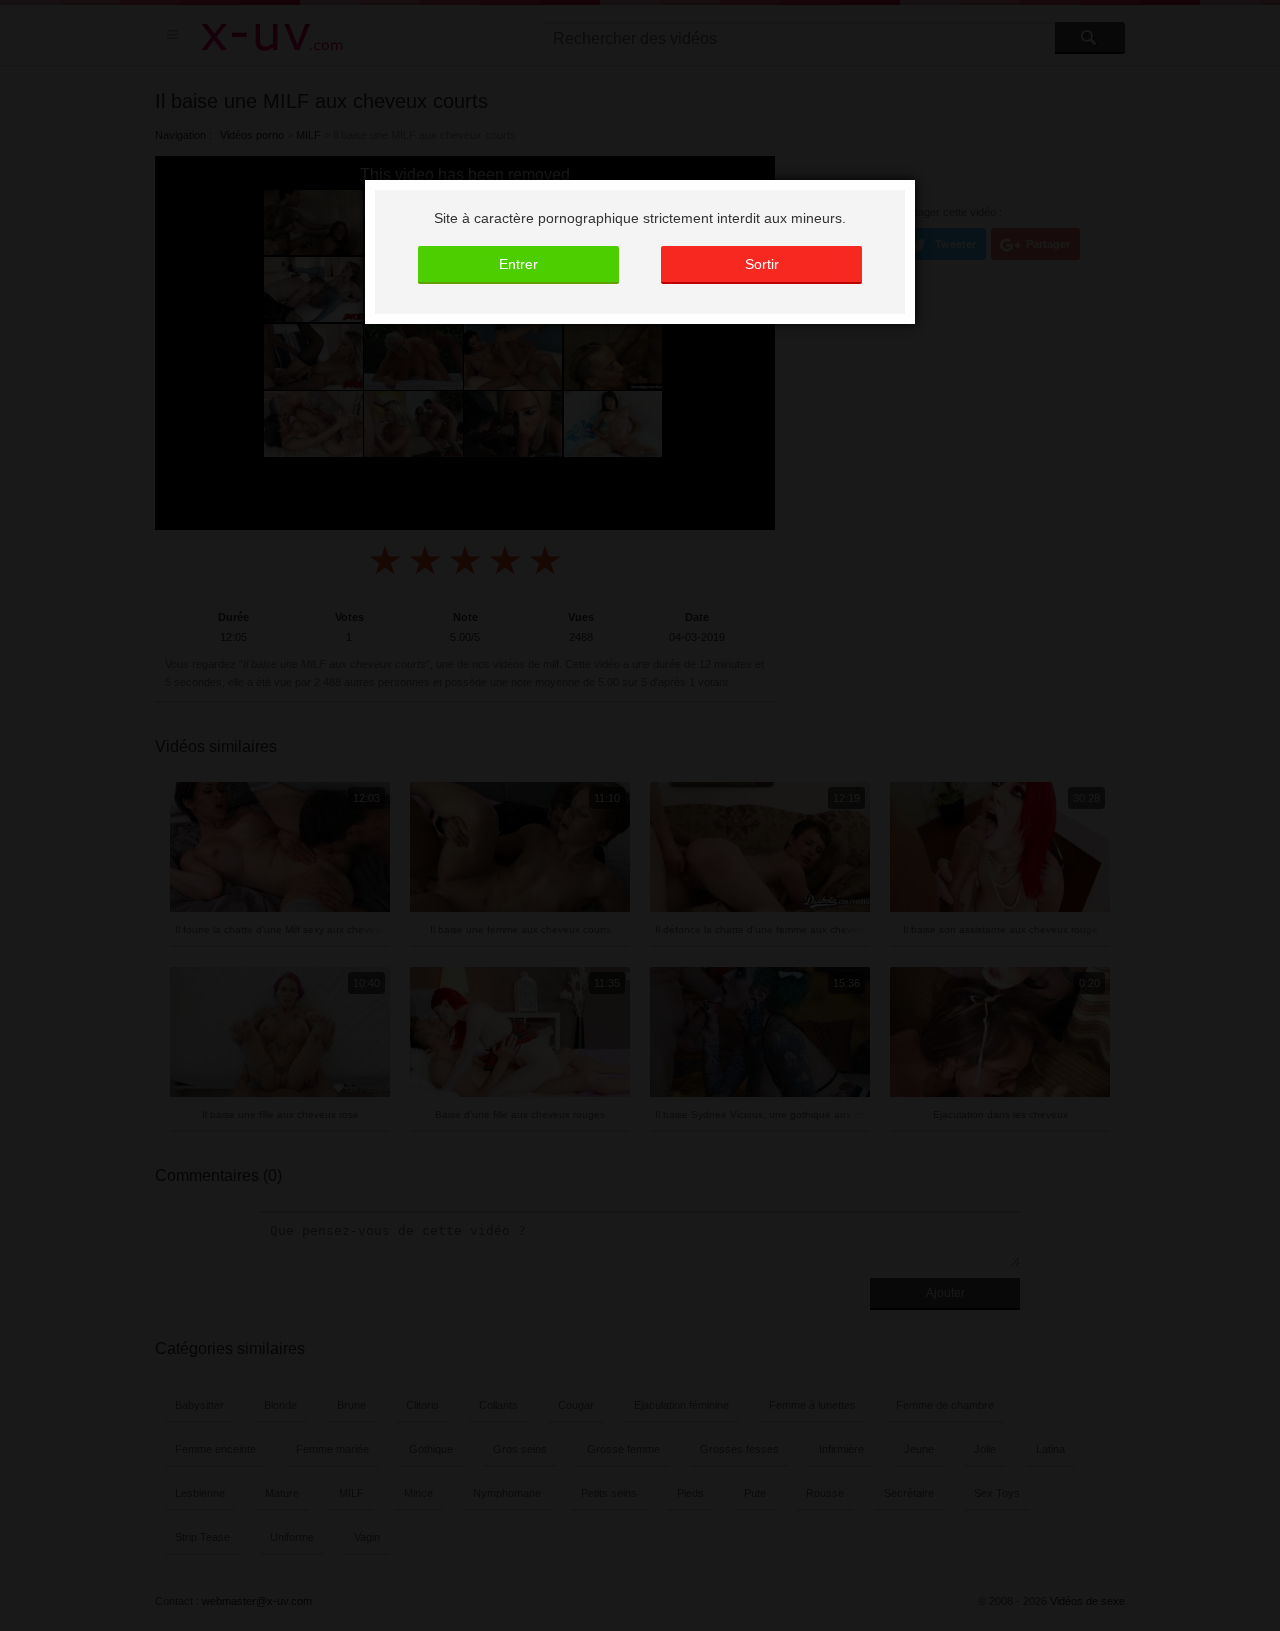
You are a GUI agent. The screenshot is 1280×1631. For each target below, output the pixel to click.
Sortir (762, 264)
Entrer (518, 264)
